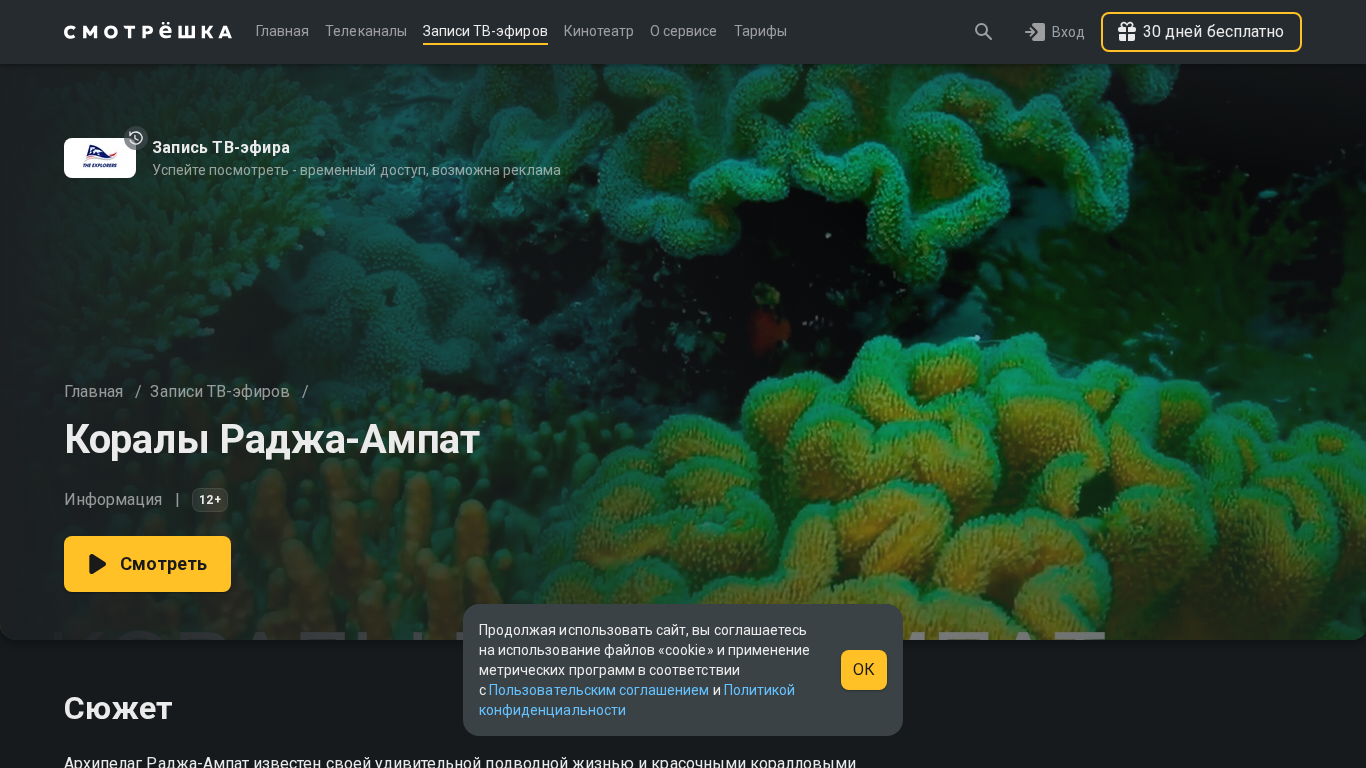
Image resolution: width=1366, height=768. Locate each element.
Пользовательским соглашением (599, 690)
